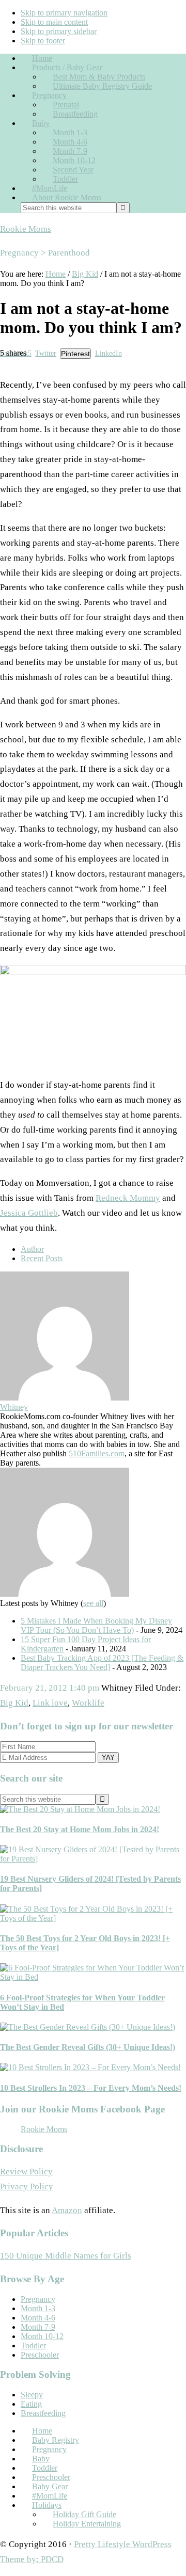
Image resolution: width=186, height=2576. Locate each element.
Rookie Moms (26, 229)
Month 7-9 (38, 2327)
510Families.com (97, 1453)
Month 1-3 (38, 2308)
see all (93, 1603)
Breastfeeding (43, 2413)
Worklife (88, 1703)
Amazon (67, 2210)
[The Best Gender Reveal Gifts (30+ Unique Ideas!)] (88, 2027)
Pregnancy (38, 2299)
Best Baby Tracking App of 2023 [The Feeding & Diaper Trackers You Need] (102, 1663)
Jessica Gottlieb (29, 1213)
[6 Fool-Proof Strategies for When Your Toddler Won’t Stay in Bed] (93, 1977)
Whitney (14, 1407)
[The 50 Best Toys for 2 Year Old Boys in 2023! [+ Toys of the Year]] (93, 1918)
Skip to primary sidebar (59, 31)
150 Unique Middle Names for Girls (66, 2256)
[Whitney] (65, 1398)
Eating (31, 2404)
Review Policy (26, 2172)
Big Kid (14, 1703)
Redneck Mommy (128, 1198)
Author (32, 1249)
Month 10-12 (42, 2336)
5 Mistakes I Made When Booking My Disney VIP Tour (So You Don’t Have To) (96, 1625)
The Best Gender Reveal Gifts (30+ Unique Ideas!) (88, 2047)
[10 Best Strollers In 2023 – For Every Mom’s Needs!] (90, 2067)
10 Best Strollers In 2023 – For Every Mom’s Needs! (91, 2088)
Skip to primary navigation (64, 13)
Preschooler (40, 2355)
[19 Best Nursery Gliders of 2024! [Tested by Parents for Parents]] (93, 1859)
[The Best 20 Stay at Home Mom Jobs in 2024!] (80, 1809)
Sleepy (32, 2395)
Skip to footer (43, 41)
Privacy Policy (27, 2187)
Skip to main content (54, 22)
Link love (50, 1703)
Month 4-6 (38, 2318)
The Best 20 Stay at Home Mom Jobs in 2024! (80, 1829)
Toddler (33, 2346)
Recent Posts (42, 1258)
